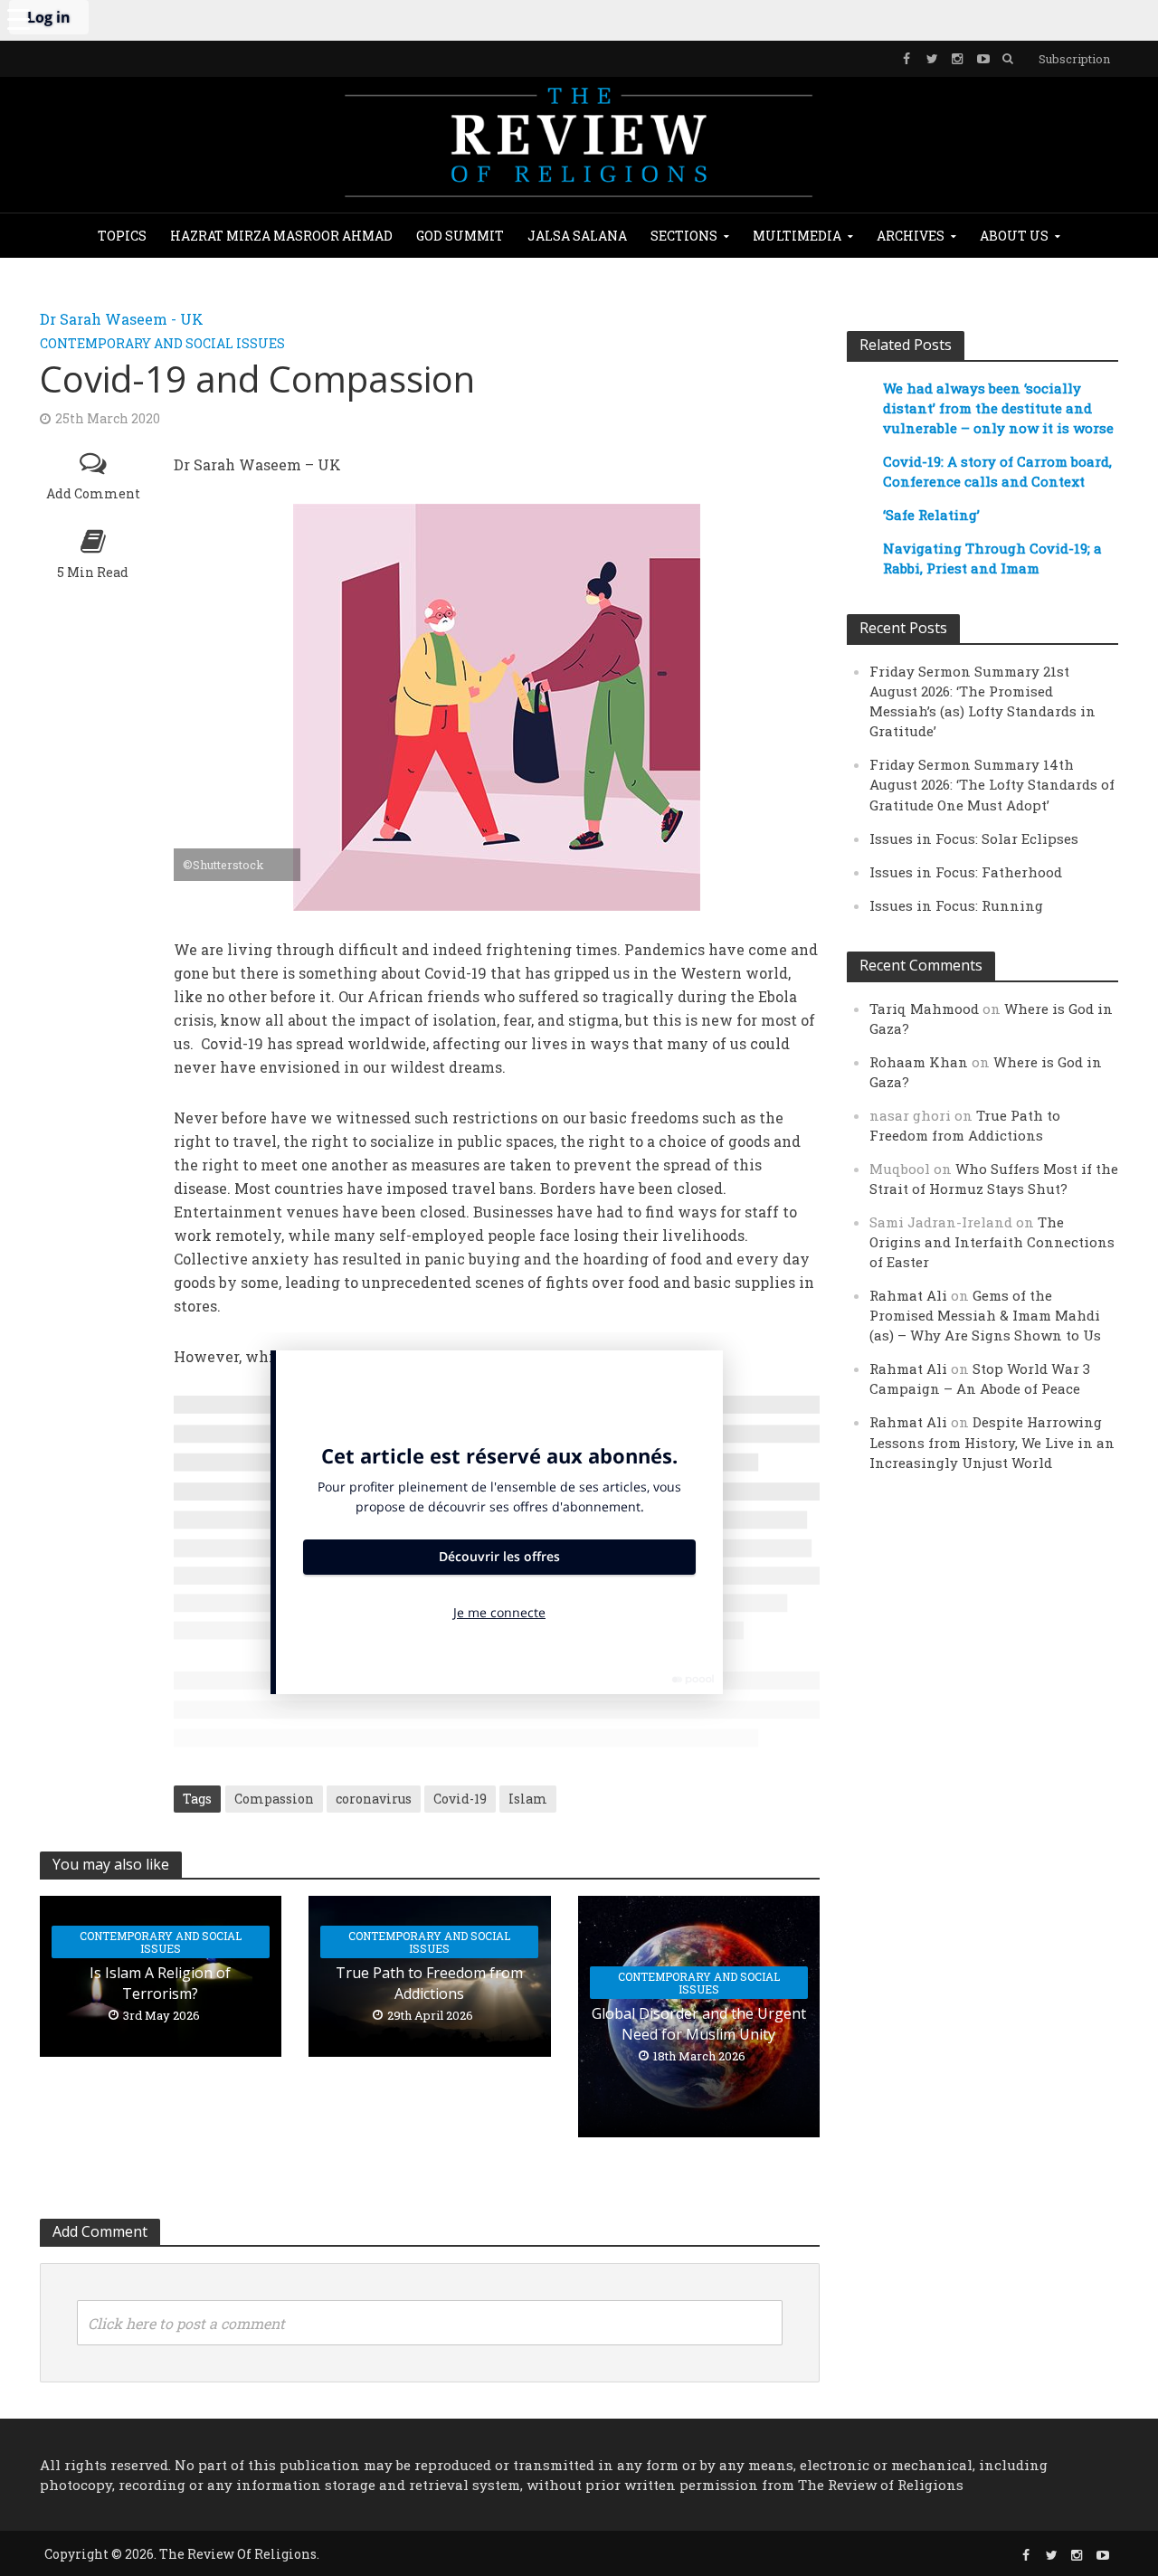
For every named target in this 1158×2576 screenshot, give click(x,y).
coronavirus (374, 1799)
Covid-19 (460, 1799)
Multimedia (797, 236)
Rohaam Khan (919, 1062)
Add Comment (93, 493)
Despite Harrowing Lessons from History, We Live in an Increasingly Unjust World (992, 1442)
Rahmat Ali (908, 1295)
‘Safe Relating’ (931, 515)
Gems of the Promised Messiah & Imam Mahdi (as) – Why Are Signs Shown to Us (985, 1315)
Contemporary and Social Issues (162, 343)
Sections (684, 236)
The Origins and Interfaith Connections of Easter (992, 1242)
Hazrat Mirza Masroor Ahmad (281, 236)
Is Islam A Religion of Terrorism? (160, 1983)
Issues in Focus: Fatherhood (966, 872)
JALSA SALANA (577, 236)
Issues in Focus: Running (956, 905)
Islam (528, 1799)
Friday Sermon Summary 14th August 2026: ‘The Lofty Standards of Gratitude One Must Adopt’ (992, 784)
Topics (122, 236)
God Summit (460, 236)
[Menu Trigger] (18, 18)
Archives (911, 236)
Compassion (274, 1799)
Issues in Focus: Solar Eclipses (974, 838)
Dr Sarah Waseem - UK (122, 319)
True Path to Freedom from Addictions (429, 1983)
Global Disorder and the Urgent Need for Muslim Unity (699, 2024)
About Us (1014, 236)
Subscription (1074, 59)
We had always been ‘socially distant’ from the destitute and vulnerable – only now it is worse (998, 408)
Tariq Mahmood (924, 1009)
